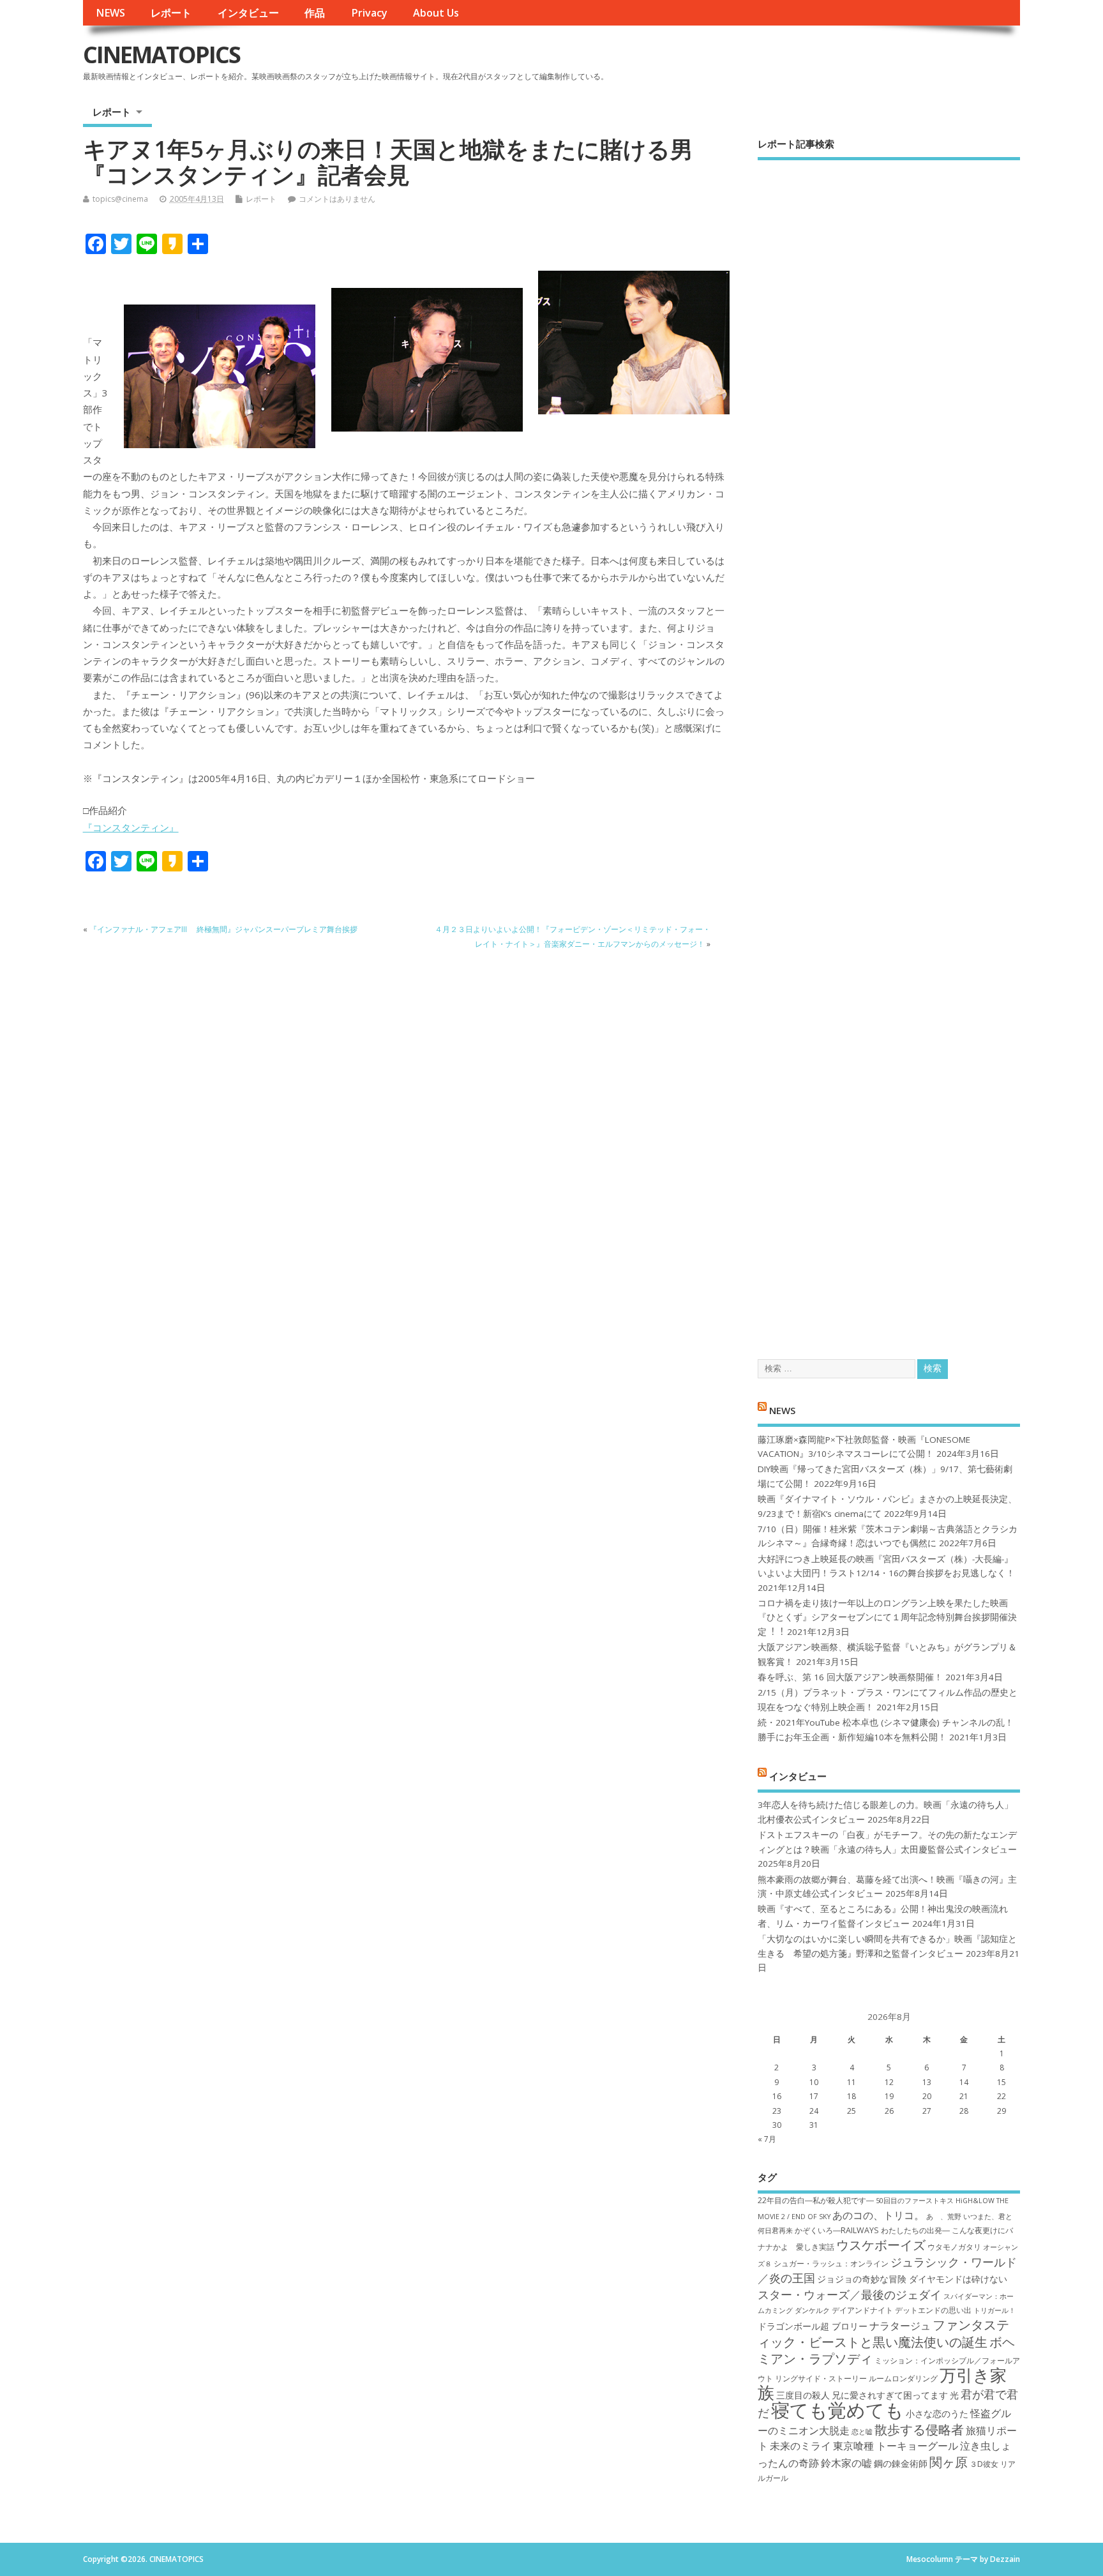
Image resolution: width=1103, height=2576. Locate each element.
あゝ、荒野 (944, 2217)
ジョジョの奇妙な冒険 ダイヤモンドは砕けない (912, 2279)
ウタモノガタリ (954, 2247)
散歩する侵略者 (919, 2429)
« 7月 (767, 2139)
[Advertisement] (889, 749)
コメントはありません (337, 199)
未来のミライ (800, 2446)
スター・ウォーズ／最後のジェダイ (850, 2294)
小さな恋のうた (937, 2414)
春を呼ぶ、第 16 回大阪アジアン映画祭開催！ (850, 1677)
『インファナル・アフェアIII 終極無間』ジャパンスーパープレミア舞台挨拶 (223, 929)
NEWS (110, 13)
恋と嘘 (862, 2432)
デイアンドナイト (862, 2310)
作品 (315, 13)
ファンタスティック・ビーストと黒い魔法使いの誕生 (883, 2333)
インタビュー (248, 13)
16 (777, 2096)
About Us (436, 13)
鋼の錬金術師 (901, 2463)
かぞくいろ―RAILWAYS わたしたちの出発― (872, 2230)
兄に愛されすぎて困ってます (890, 2395)
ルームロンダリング (903, 2378)
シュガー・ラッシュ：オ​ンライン (831, 2263)
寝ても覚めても (837, 2410)
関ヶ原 (949, 2462)
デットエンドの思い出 (933, 2310)
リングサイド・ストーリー (821, 2378)
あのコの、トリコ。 (878, 2215)
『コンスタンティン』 (131, 827)
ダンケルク (812, 2310)
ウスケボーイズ (881, 2245)
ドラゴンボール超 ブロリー (813, 2326)
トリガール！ (994, 2310)
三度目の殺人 (803, 2395)
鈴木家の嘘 (846, 2463)
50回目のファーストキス (915, 2201)
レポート (171, 13)
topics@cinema (120, 199)
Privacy (369, 13)
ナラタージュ (900, 2326)
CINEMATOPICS (161, 55)
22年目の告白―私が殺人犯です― (816, 2200)
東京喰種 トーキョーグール (896, 2446)
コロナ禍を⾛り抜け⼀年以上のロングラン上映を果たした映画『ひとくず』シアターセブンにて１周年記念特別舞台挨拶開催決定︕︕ (887, 1617)
